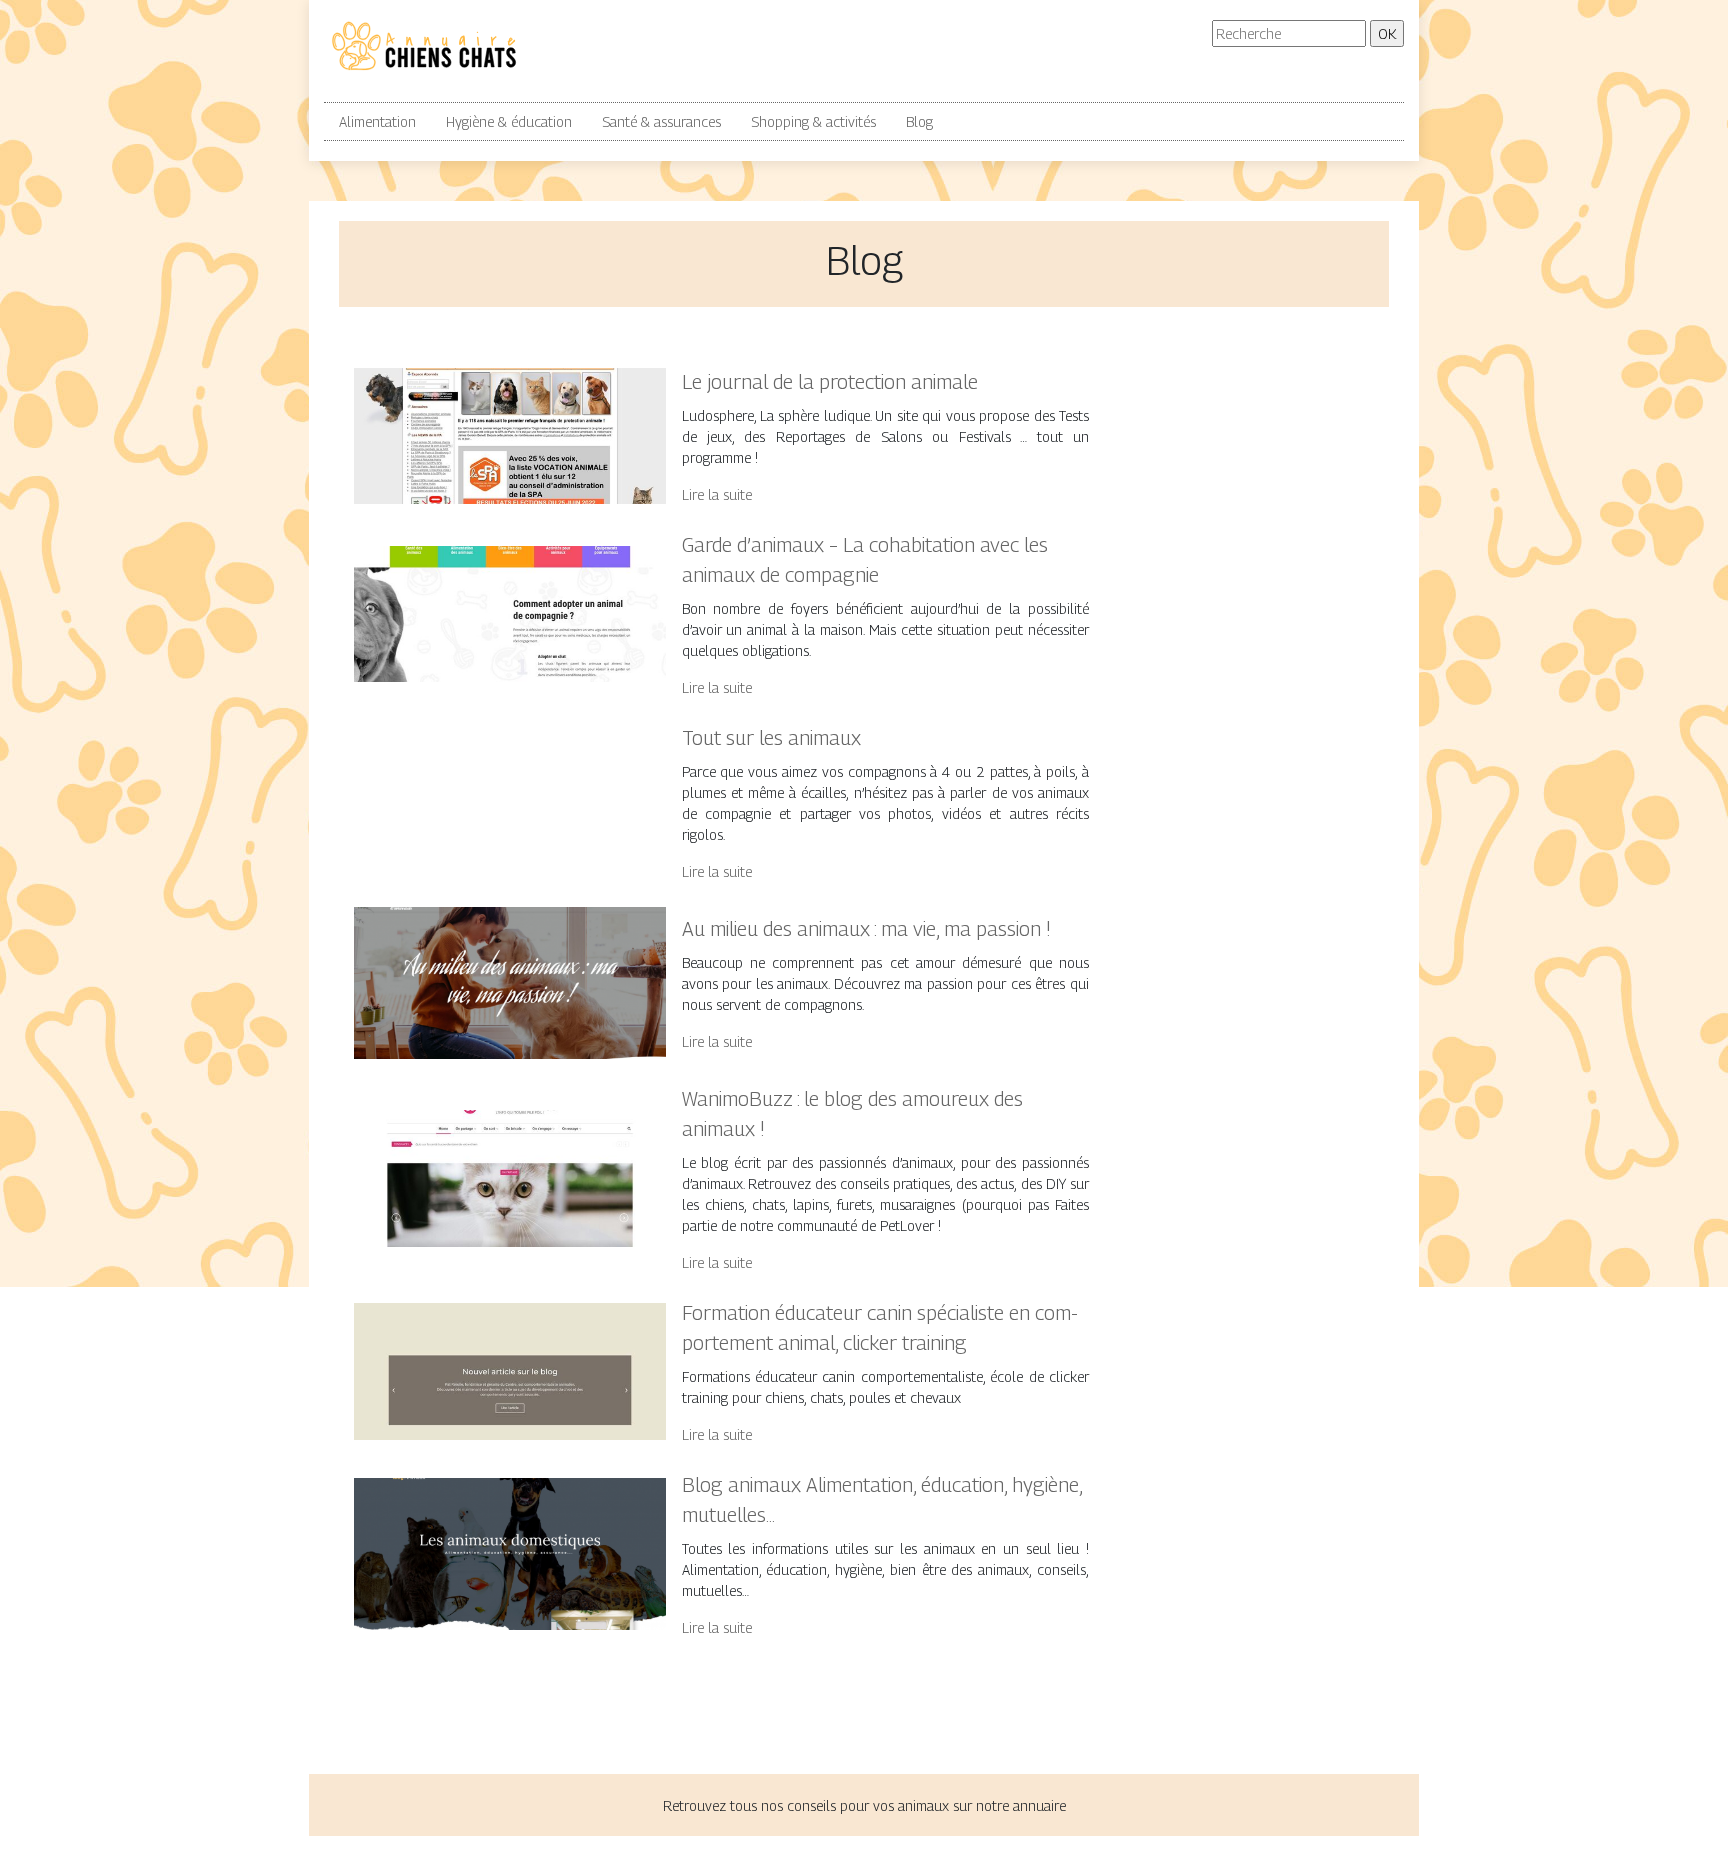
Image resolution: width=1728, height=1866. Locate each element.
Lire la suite (717, 494)
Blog (919, 121)
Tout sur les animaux (771, 738)
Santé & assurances (661, 121)
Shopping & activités (813, 121)
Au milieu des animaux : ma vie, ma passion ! (866, 929)
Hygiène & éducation (509, 121)
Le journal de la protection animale (830, 382)
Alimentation (377, 121)
